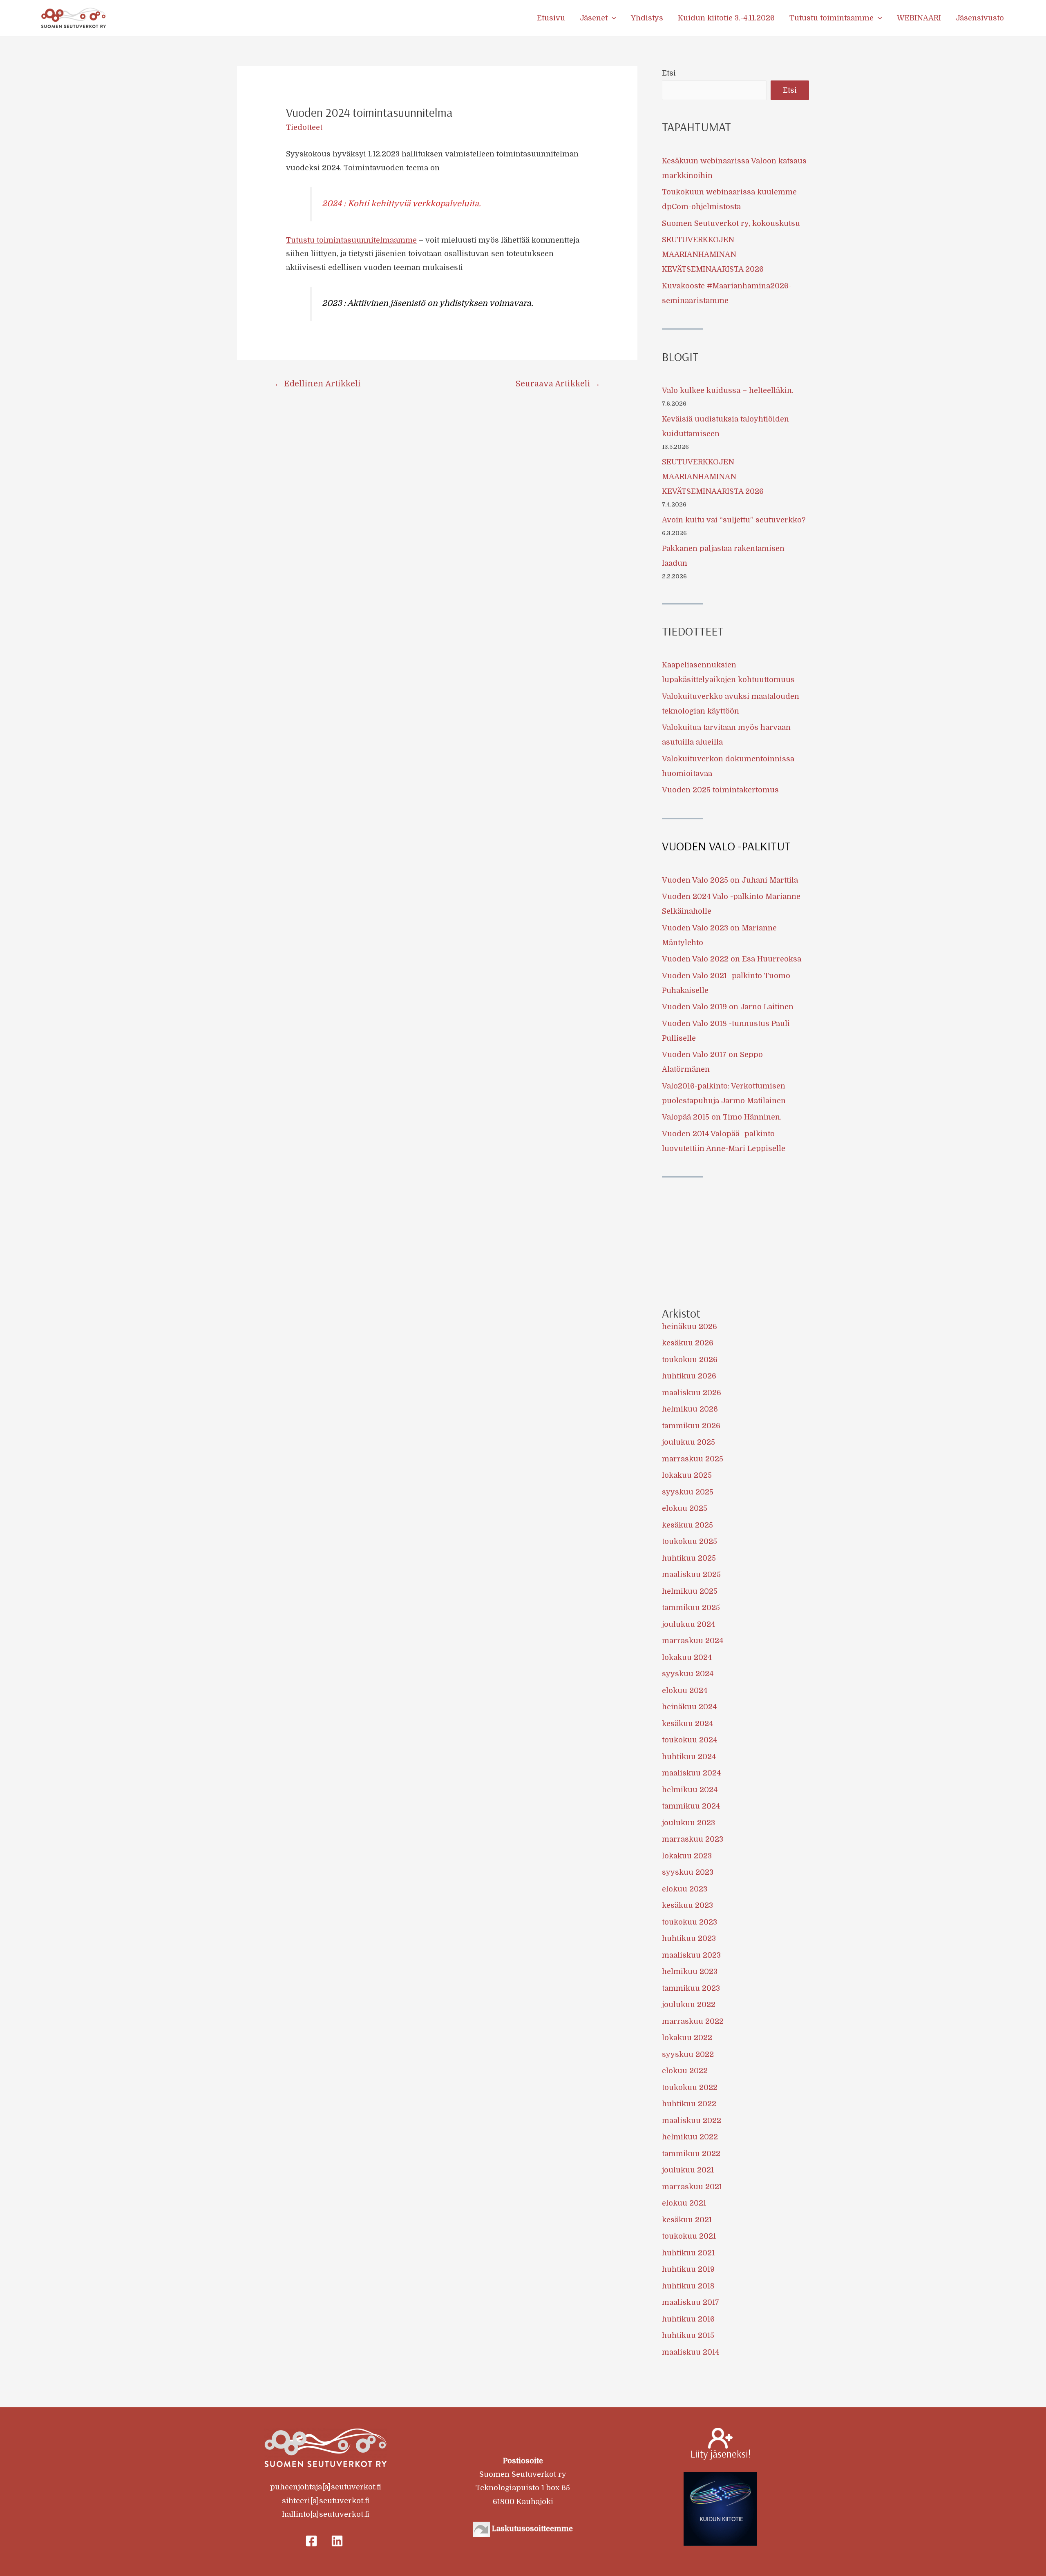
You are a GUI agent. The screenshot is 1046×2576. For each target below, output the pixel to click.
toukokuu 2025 (690, 1541)
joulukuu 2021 (688, 2170)
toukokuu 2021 (689, 2236)
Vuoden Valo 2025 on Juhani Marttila (730, 880)
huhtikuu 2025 (689, 1558)
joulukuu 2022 (689, 2005)
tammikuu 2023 (691, 1988)
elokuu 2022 (685, 2071)
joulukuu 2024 (688, 1624)
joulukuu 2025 (688, 1442)
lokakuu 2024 (687, 1657)
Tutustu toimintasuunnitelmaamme (351, 240)
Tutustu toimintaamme (831, 18)
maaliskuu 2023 (691, 1955)
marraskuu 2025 (693, 1459)
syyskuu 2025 (688, 1492)
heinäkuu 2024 (689, 1707)
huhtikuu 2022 (689, 2104)
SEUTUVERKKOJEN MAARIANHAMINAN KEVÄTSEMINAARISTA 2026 (713, 254)
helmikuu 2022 (690, 2137)
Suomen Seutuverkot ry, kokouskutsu (731, 223)
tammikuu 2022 (691, 2154)
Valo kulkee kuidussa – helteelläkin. (728, 390)
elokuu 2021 (684, 2203)
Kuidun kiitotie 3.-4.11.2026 (726, 18)
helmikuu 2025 (690, 1591)
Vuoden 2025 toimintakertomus (720, 790)
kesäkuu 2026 (688, 1343)
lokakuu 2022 (687, 2038)
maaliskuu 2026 (692, 1393)
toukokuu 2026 (690, 1360)
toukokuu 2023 (690, 1922)
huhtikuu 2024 (689, 1757)
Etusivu (551, 18)
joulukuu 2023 (688, 1823)
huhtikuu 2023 (689, 1938)
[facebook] (313, 2541)
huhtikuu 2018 (688, 2286)
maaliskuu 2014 (691, 2352)
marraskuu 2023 (693, 1839)
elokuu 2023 (685, 1889)
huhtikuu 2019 (688, 2269)
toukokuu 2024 (690, 1740)
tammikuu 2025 (691, 1608)
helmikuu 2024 (690, 1790)
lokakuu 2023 (687, 1856)
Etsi (669, 73)
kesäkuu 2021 (687, 2220)
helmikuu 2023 (690, 1972)
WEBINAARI (919, 18)
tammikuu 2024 (691, 1806)
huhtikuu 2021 (688, 2253)
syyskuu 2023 (688, 1872)
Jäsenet (594, 18)
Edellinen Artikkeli (317, 384)
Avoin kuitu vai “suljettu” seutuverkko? (734, 520)
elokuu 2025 (685, 1508)
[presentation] (612, 18)
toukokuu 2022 (690, 2088)
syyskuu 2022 (688, 2054)
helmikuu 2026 (690, 1409)
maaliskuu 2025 (691, 1575)
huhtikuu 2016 (688, 2319)
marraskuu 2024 (693, 1641)
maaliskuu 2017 (691, 2302)
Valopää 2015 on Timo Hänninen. (722, 1117)
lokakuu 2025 (687, 1475)
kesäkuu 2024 (687, 1724)
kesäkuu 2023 (687, 1905)
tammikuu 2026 (691, 1426)
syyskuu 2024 (688, 1674)
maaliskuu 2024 (691, 1773)
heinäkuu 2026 (690, 1327)
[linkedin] (338, 2541)
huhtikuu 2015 (688, 2335)
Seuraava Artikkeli (558, 384)
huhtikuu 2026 (689, 1376)
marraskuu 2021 (692, 2187)
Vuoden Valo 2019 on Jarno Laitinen (728, 1007)
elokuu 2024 (685, 1691)
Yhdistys (647, 18)
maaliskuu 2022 (692, 2121)
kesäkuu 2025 (687, 1525)
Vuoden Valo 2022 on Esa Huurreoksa (732, 959)
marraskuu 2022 (693, 2021)
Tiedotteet (304, 127)
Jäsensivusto (980, 18)
